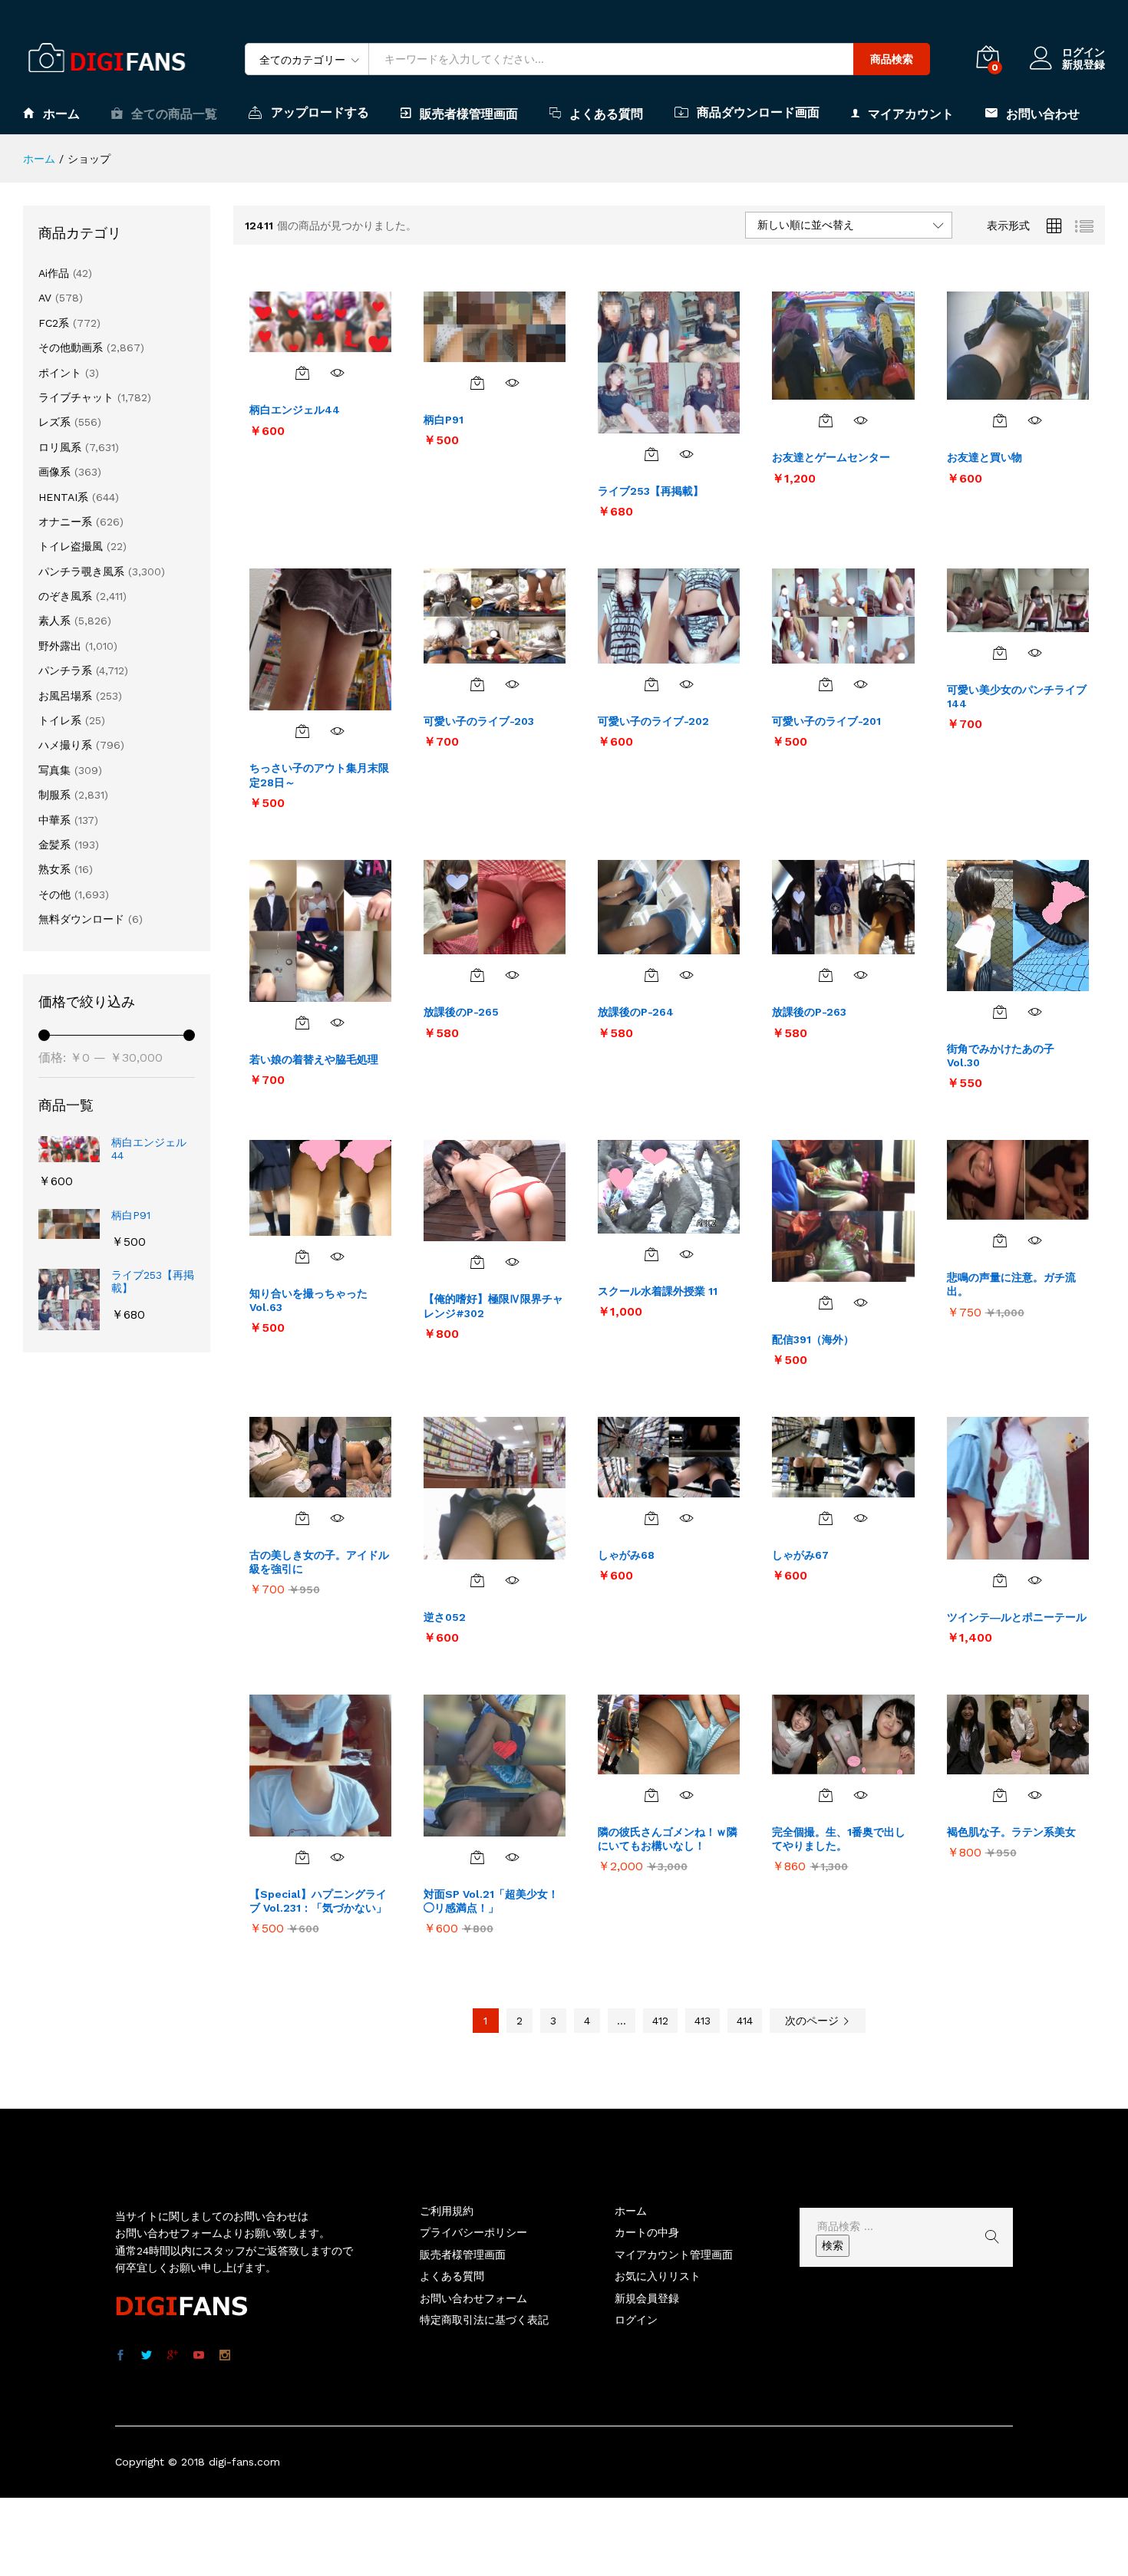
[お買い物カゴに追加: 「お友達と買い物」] (1000, 420)
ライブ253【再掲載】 (651, 491)
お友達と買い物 (985, 457)
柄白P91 (444, 420)
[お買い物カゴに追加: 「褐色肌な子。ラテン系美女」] (1000, 1795)
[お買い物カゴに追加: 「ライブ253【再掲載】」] (651, 454)
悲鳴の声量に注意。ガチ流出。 (1011, 1284)
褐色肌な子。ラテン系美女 (1011, 1832)
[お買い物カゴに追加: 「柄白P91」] (477, 383)
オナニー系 (65, 522)
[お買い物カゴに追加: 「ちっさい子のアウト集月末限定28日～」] (302, 731)
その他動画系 (71, 348)
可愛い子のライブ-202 (653, 721)
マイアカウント (911, 114)
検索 (833, 2245)
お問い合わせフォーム (473, 2298)
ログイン (1083, 52)
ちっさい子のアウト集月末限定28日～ (319, 775)
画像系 (54, 472)
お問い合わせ (1043, 114)
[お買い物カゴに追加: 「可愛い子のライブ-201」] (826, 684)
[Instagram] (225, 2356)
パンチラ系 (65, 670)
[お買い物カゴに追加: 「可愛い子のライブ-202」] (651, 684)
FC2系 (54, 323)
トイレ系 (60, 720)
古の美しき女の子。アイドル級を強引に (319, 1562)
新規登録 (1083, 64)
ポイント (60, 373)
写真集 (54, 770)
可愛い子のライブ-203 (479, 721)
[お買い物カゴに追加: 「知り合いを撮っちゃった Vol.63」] (302, 1257)
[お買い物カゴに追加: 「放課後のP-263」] (826, 975)
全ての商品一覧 (174, 114)
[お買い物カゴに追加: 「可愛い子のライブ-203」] (477, 684)
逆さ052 (445, 1617)
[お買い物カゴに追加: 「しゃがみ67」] (826, 1518)
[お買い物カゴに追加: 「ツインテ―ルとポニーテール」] (1000, 1580)
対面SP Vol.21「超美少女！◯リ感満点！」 (491, 1901)
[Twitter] (147, 2356)
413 (703, 2021)
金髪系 (54, 845)
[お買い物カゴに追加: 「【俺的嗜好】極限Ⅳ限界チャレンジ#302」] (477, 1262)
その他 (54, 894)
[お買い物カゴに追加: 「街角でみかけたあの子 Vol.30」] (1000, 1012)
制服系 (54, 795)
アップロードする (320, 112)
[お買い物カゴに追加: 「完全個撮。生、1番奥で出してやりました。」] (826, 1795)
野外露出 (60, 646)
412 (660, 2021)
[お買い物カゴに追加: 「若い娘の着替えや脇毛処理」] (302, 1023)
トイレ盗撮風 (71, 546)
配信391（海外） (813, 1339)
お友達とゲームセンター (831, 457)
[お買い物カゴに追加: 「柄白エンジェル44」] (302, 373)
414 (745, 2021)
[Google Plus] (173, 2356)
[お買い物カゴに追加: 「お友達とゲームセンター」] (826, 420)
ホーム (61, 114)
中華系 (54, 820)
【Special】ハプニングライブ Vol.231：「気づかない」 (318, 1901)
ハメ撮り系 (65, 745)
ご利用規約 (447, 2211)
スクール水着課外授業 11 (658, 1291)
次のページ (814, 2021)
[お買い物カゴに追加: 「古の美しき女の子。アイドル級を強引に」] (302, 1518)
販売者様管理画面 (469, 114)
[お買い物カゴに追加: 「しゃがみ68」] (651, 1518)
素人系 (54, 621)
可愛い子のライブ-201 (826, 721)
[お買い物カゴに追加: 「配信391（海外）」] (826, 1303)
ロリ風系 (60, 447)
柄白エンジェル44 (295, 410)
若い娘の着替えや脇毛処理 (314, 1059)
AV (45, 298)
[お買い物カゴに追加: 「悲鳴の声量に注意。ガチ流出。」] (1000, 1240)
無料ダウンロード (81, 919)
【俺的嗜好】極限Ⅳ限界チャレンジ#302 (493, 1306)
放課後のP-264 (636, 1012)
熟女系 (54, 869)
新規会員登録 (647, 2298)
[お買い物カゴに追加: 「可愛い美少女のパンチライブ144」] (1000, 653)
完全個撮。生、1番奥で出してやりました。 (839, 1839)
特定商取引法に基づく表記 (484, 2320)
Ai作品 (54, 273)
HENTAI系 (63, 497)
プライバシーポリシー (473, 2232)
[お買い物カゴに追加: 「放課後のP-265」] (477, 975)
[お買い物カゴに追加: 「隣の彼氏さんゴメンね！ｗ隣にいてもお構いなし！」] (651, 1795)
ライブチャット (76, 397)
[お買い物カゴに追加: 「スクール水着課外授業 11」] (651, 1254)
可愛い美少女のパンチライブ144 (1017, 697)
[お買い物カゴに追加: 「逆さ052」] (477, 1580)
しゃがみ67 (800, 1555)
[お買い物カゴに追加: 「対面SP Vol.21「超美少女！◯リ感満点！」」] (477, 1857)
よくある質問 (606, 114)
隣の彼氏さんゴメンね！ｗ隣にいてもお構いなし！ (668, 1839)
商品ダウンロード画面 (758, 112)
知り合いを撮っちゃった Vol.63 (308, 1300)
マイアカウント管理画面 (674, 2255)
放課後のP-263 (809, 1012)
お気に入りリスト (658, 2276)
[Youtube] (199, 2356)
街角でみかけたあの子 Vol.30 (1001, 1056)
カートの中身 (647, 2232)
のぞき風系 (65, 596)
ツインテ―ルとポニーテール (1017, 1617)
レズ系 (54, 422)
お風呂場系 (65, 696)
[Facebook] (120, 2356)
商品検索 (892, 59)
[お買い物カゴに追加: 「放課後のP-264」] (651, 975)
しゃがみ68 (626, 1555)
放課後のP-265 (461, 1012)
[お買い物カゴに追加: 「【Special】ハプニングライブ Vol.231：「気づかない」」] (302, 1857)
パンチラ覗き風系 (81, 572)
